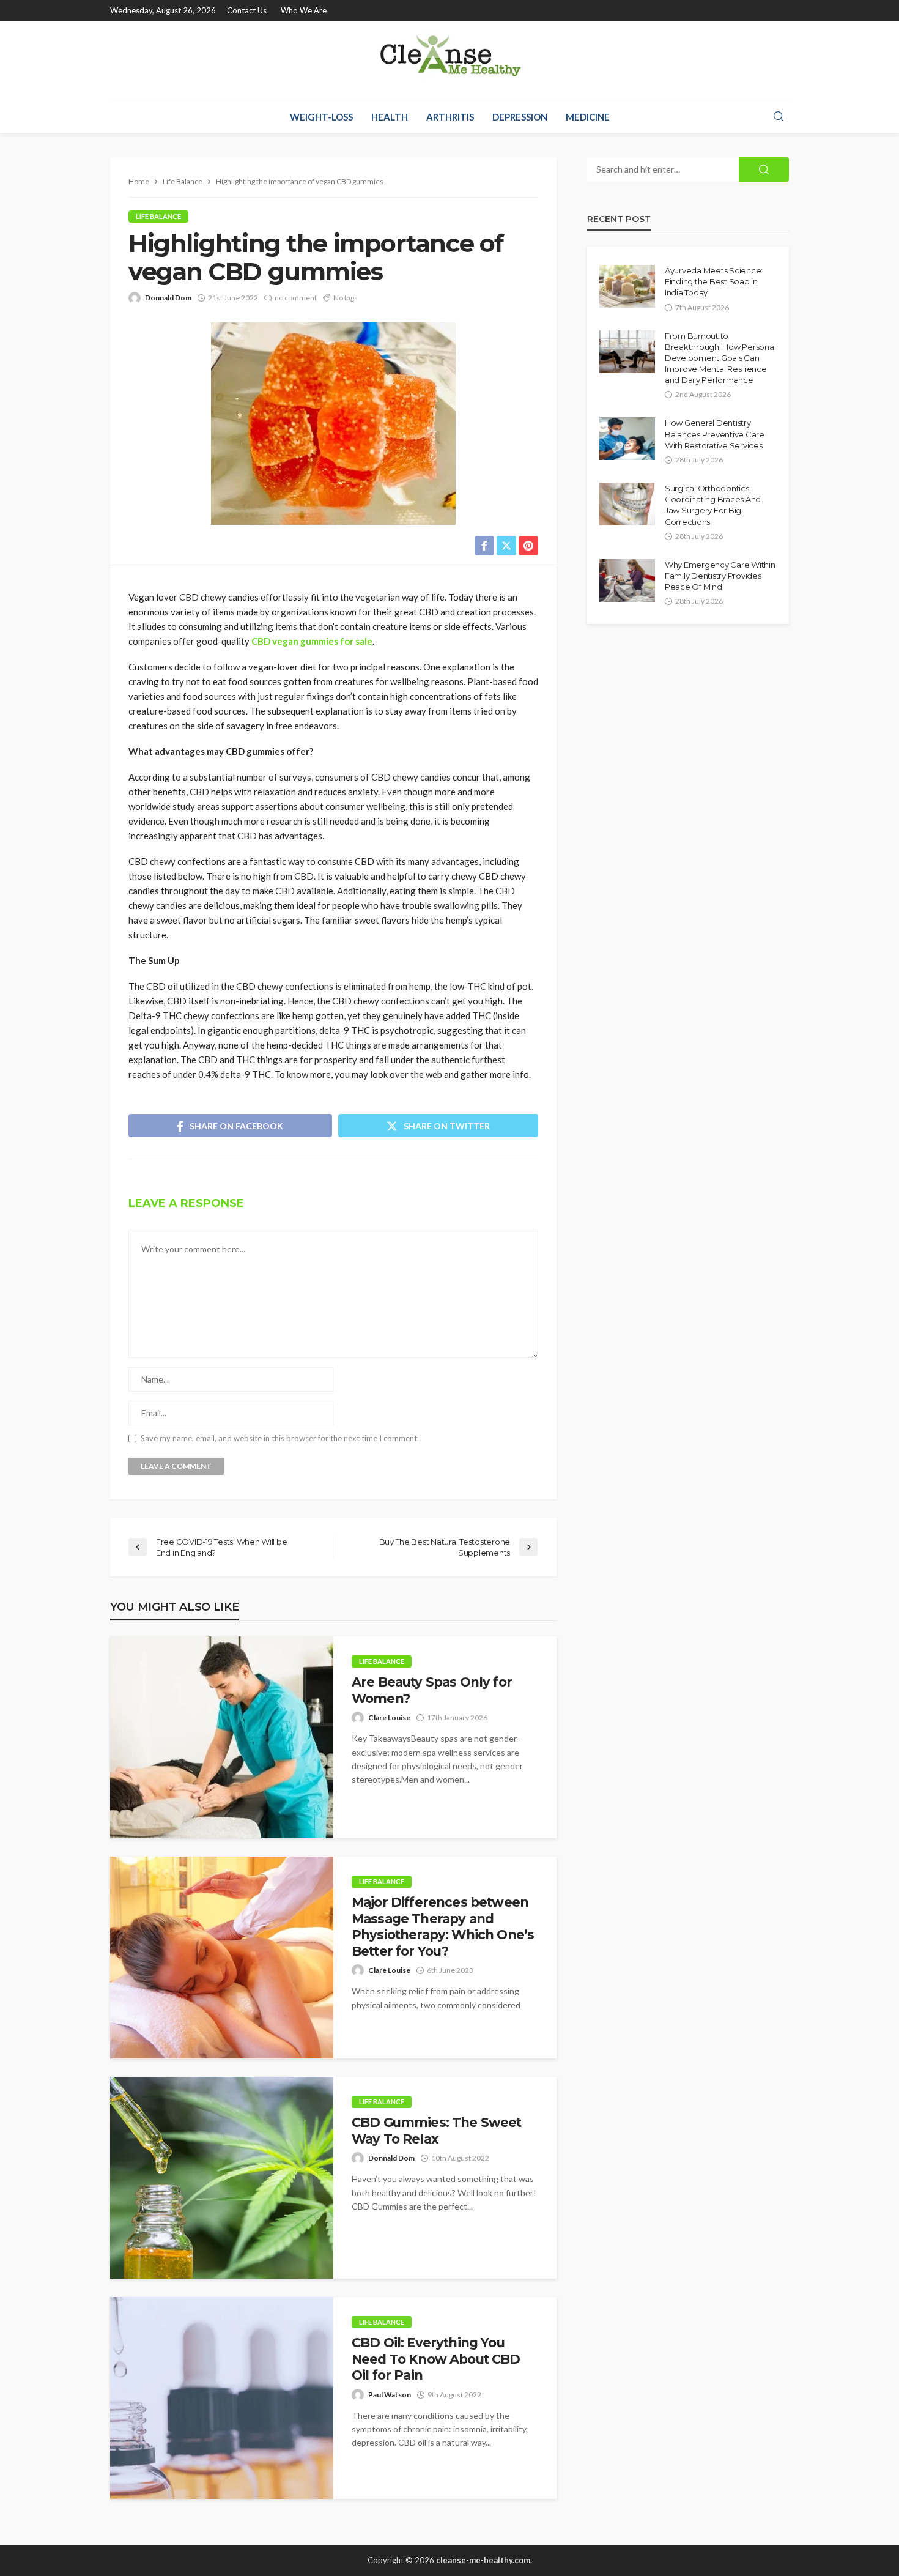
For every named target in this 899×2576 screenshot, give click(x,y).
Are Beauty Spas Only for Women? (432, 1690)
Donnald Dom (168, 298)
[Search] (779, 117)
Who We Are (304, 10)
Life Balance (158, 216)
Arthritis (450, 117)
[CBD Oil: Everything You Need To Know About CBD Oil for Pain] (222, 2398)
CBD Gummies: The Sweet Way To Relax (437, 2130)
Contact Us (247, 10)
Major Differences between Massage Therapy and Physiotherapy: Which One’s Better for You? (443, 1926)
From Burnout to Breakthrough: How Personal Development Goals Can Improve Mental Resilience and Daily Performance (720, 358)
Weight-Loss (321, 117)
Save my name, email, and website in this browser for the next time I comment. (280, 1438)
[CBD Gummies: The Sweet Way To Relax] (222, 2178)
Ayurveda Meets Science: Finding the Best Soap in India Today (714, 281)
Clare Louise (389, 1717)
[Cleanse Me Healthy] (449, 61)
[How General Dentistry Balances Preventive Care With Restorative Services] (627, 439)
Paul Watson (390, 2395)
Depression (520, 117)
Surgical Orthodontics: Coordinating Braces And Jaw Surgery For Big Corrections (713, 505)
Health (390, 117)
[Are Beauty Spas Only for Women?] (222, 1737)
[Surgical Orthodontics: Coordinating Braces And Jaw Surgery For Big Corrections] (627, 504)
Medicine (588, 117)
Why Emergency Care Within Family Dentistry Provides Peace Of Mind (720, 576)
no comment (296, 298)
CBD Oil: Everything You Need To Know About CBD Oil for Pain (436, 2359)
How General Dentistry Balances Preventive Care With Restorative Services (715, 434)
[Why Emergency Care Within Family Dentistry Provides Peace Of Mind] (627, 581)
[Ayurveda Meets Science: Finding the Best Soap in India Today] (627, 286)
